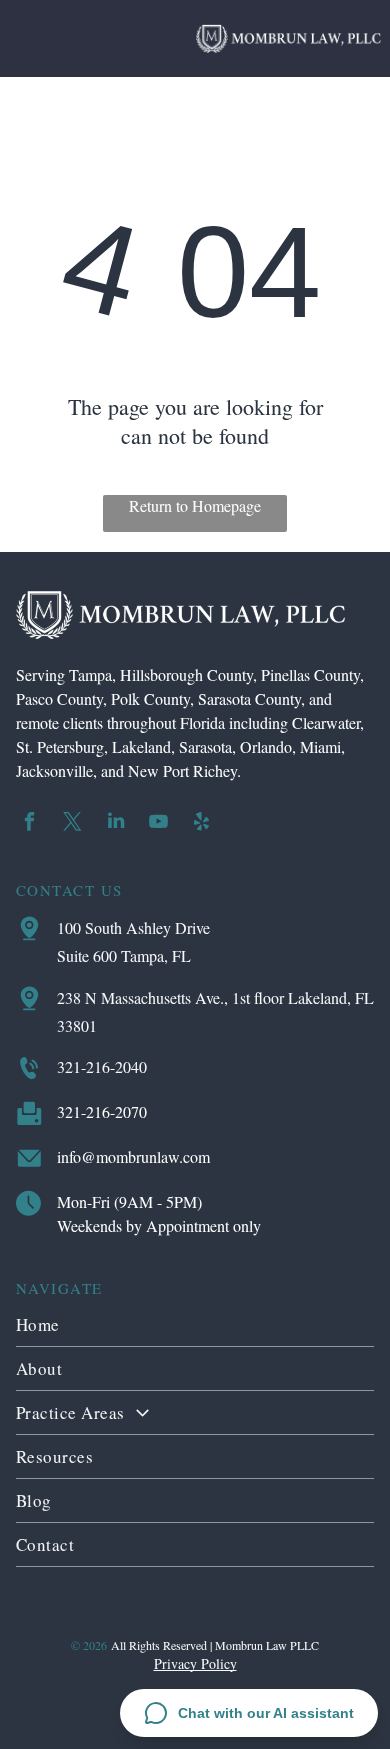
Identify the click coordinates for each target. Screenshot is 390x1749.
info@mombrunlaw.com (133, 1156)
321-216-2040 (102, 1066)
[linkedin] (116, 823)
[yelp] (202, 823)
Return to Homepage (195, 505)
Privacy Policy (195, 1663)
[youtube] (159, 823)
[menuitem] (195, 1325)
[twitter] (73, 823)
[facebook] (30, 823)
